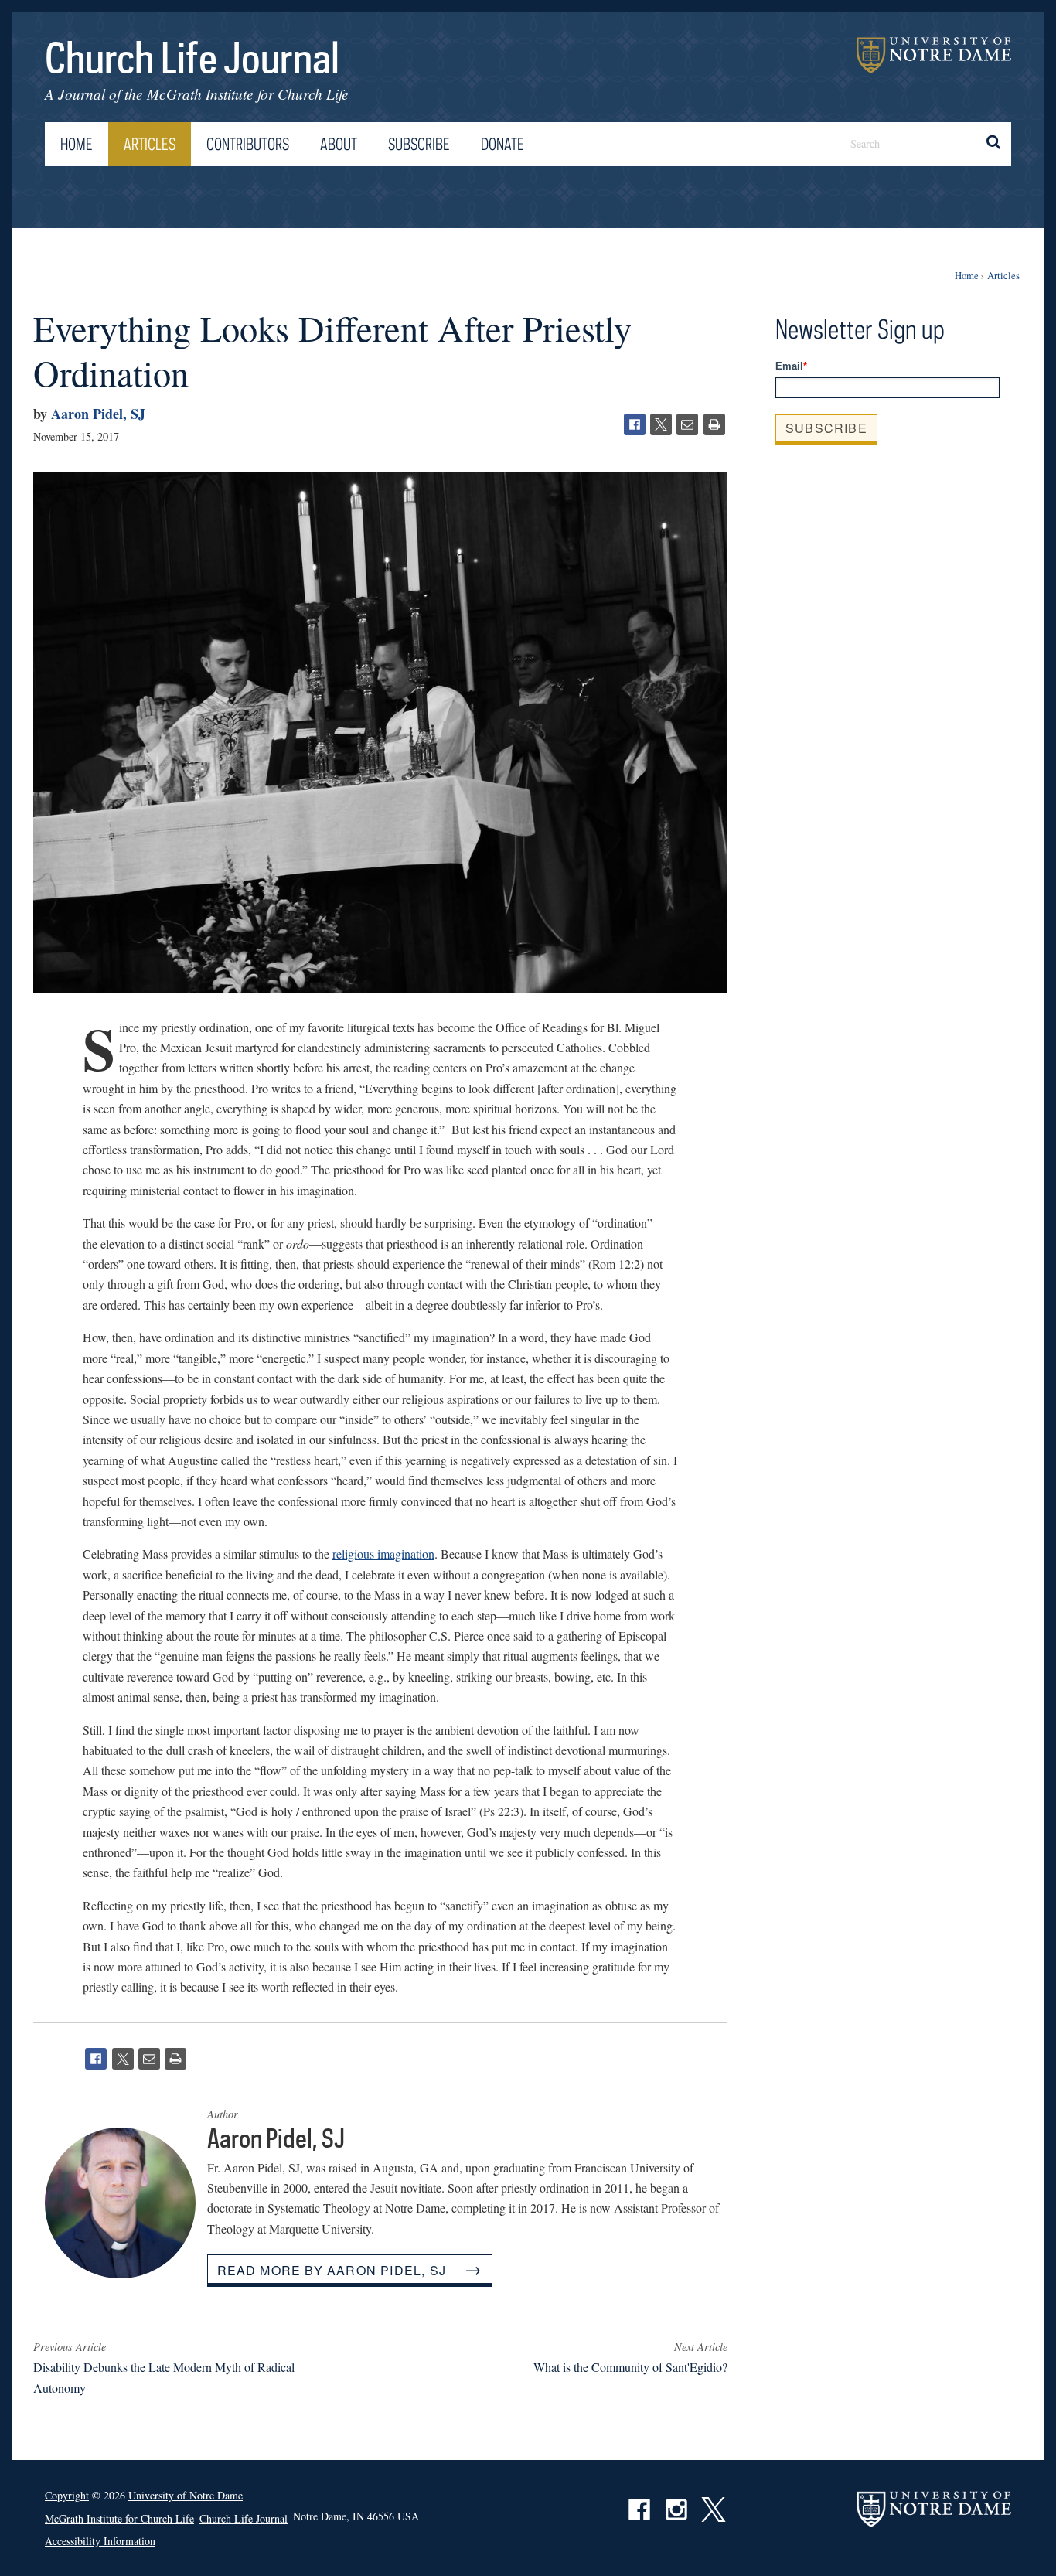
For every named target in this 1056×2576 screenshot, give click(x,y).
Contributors (248, 144)
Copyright (67, 2495)
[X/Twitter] (661, 424)
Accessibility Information (100, 2541)
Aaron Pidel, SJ (98, 414)
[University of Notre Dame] (934, 2509)
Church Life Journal (192, 57)
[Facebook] (635, 424)
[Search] (992, 144)
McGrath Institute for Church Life (248, 94)
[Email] (687, 424)
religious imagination (383, 1554)
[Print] (714, 424)
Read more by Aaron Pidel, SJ (332, 2270)
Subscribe (419, 144)
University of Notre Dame (934, 55)
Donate (502, 144)
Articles (150, 144)
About (339, 144)
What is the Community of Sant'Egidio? (630, 2367)
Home (77, 144)
